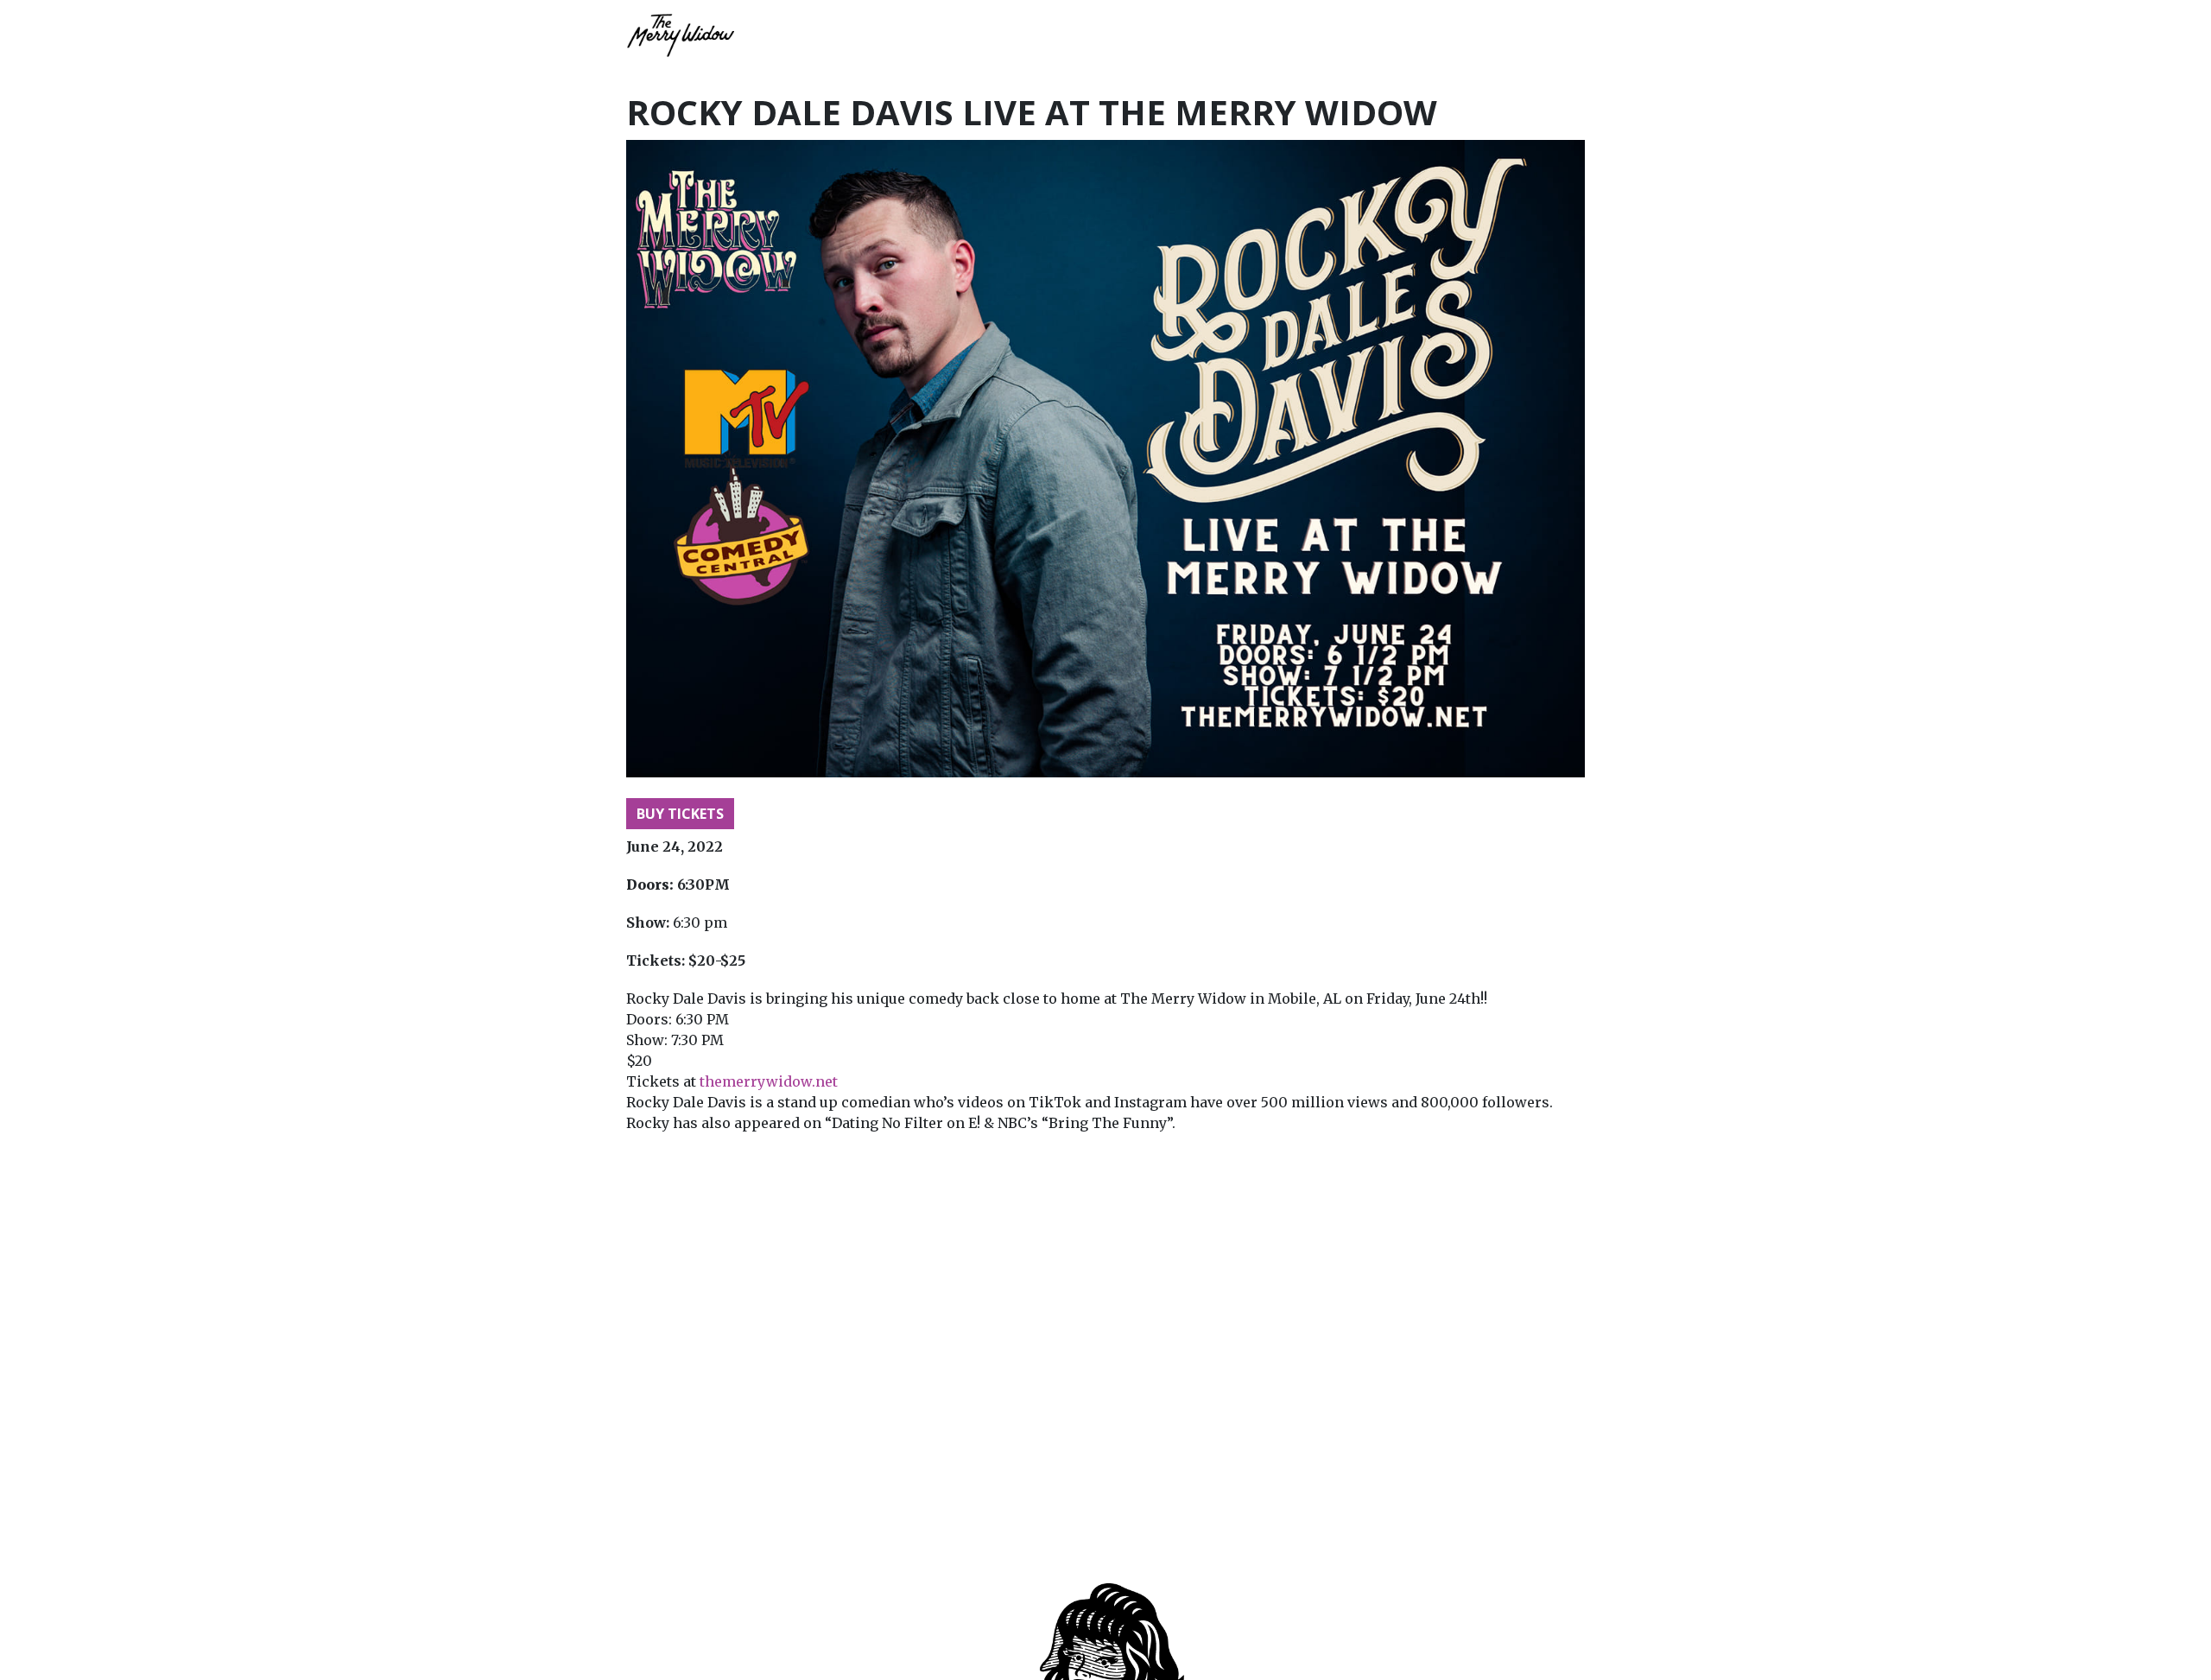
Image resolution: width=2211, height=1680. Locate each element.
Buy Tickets (680, 814)
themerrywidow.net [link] (769, 1081)
